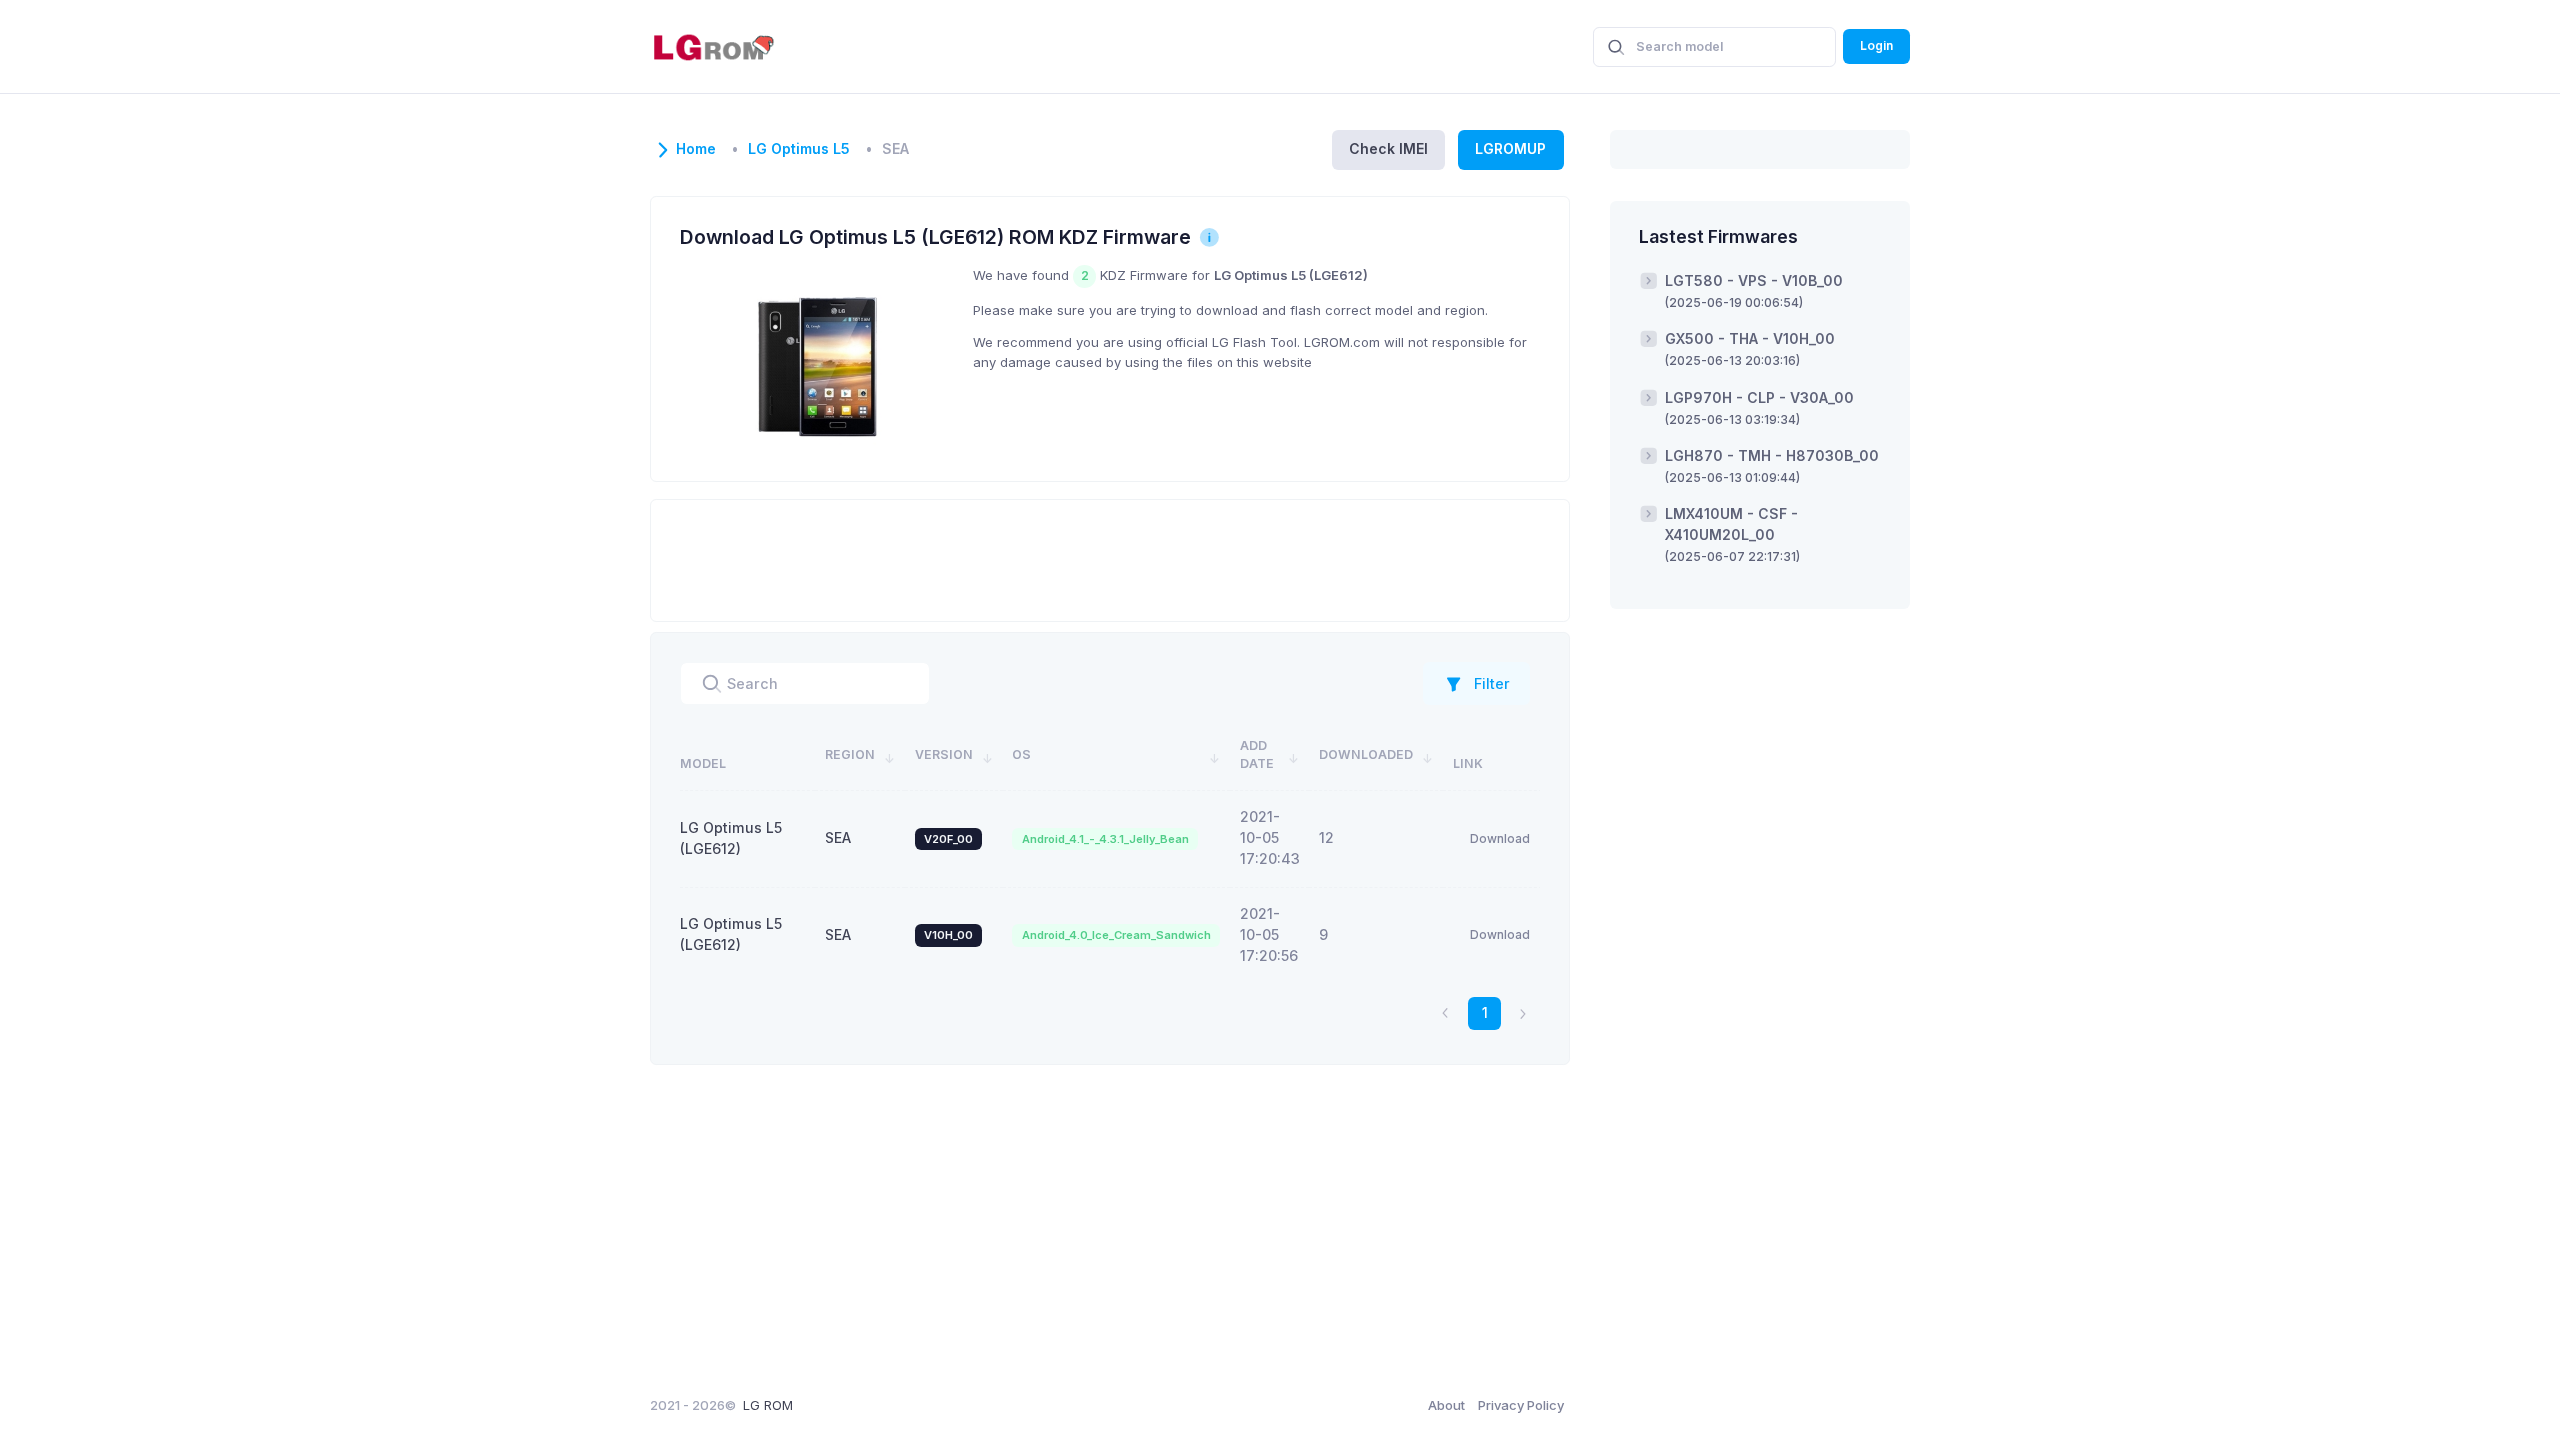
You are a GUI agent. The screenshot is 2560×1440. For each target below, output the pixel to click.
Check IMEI (1388, 148)
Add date (1257, 755)
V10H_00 (948, 935)
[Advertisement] (1110, 558)
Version (944, 754)
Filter (1492, 683)
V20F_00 (948, 839)
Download (1500, 838)
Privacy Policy (1521, 1405)
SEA (838, 837)
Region (850, 754)
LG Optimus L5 (799, 149)
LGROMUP (1510, 148)
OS (1021, 754)
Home (696, 149)
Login (1876, 45)
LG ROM (768, 1405)
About (1446, 1405)
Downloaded (1366, 754)
